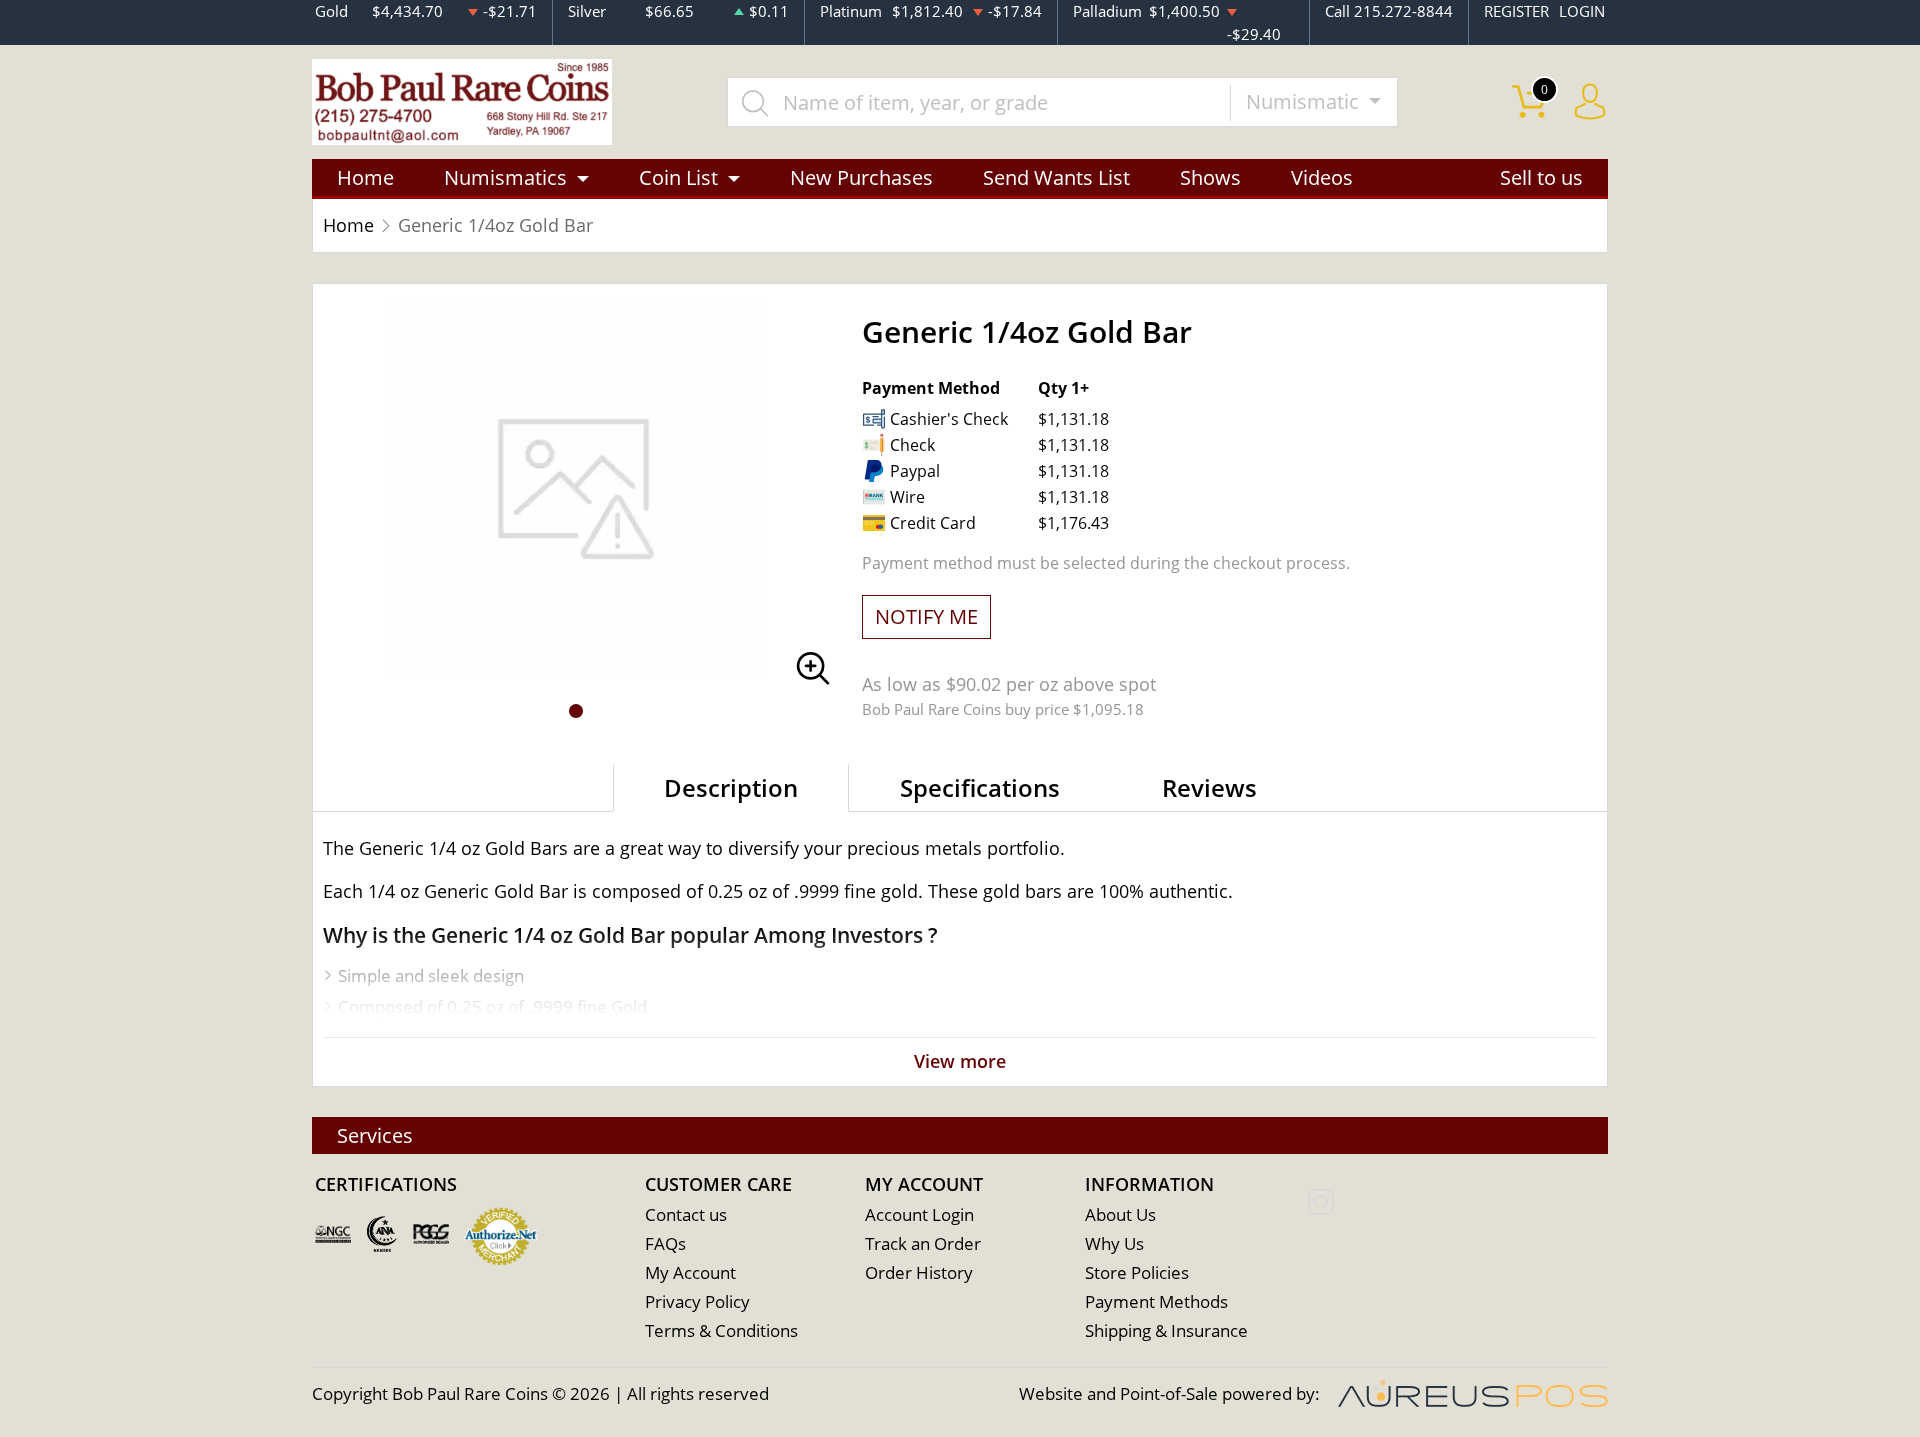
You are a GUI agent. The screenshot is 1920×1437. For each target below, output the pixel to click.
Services (375, 1135)
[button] (576, 711)
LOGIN (1582, 11)
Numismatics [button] (505, 177)
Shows (1210, 177)
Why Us (1114, 1243)
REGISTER (1516, 11)
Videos (1322, 177)
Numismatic (1305, 101)
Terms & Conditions (721, 1330)
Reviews (1209, 787)
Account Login (919, 1214)
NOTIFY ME (926, 616)
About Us (1120, 1214)
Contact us (686, 1214)
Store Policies (1137, 1272)
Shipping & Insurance (1166, 1330)
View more (960, 1061)
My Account (690, 1272)
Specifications (980, 787)
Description (731, 787)
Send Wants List (1056, 177)
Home (365, 177)
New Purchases (861, 177)
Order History (919, 1272)
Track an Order (923, 1243)
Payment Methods (1156, 1301)
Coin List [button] (678, 177)
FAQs (665, 1243)
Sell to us (1541, 177)
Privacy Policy (697, 1301)
